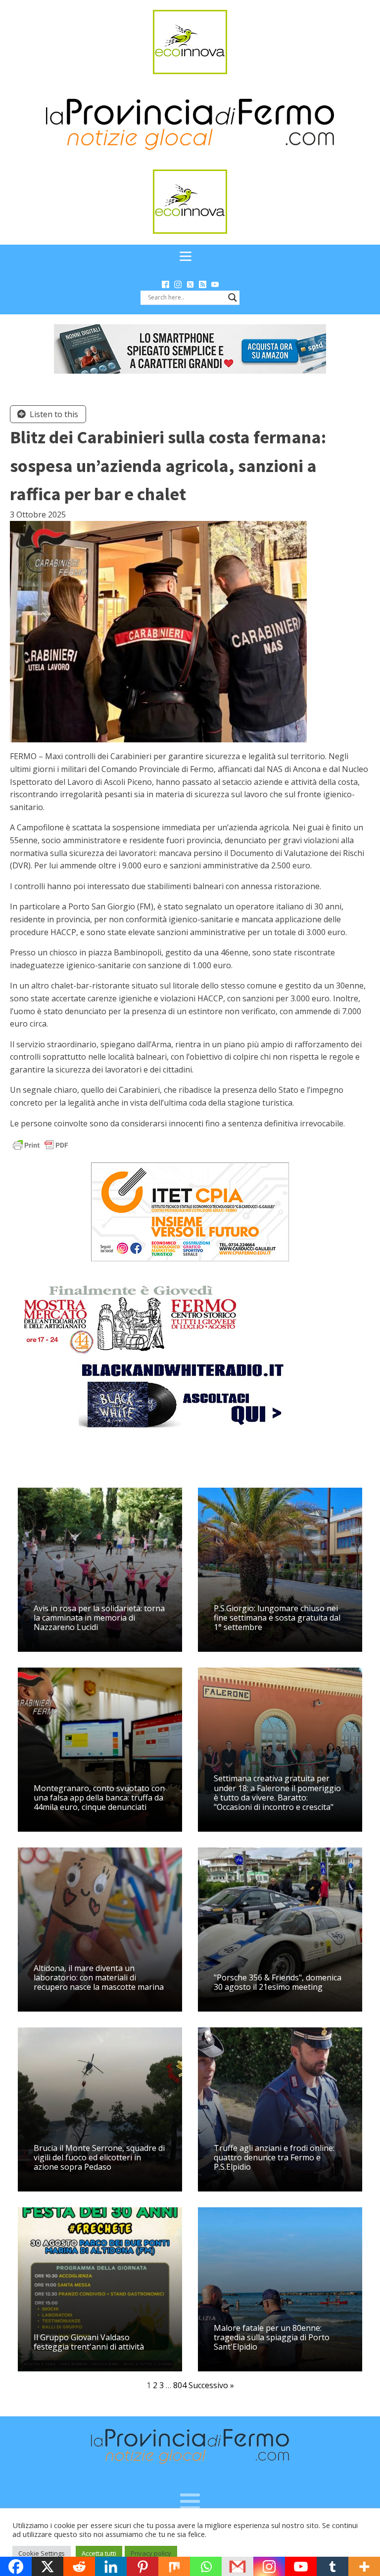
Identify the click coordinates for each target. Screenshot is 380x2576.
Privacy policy (151, 2553)
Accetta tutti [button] (99, 2553)
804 (180, 2385)
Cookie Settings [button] (42, 2553)
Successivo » (211, 2385)
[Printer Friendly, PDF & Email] (41, 1144)
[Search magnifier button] (233, 298)
